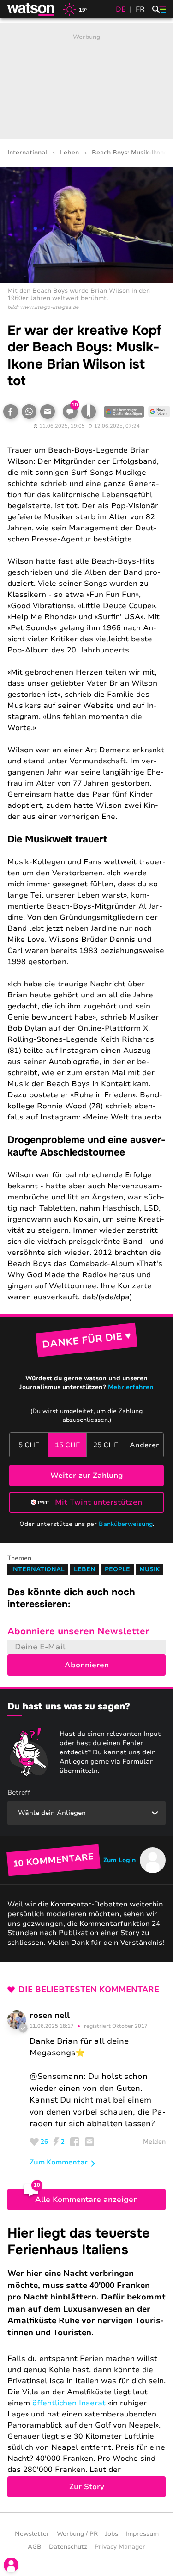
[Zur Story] (86, 2361)
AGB (35, 2547)
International (27, 153)
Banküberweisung (126, 1524)
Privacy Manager (120, 2547)
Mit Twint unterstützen (98, 1502)
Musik (149, 1569)
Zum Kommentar (59, 2162)
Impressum (142, 2534)
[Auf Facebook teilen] (11, 412)
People (117, 1569)
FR (140, 9)
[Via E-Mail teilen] (48, 412)
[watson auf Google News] (159, 412)
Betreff (19, 1792)
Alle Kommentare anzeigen (86, 2200)
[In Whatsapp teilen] (29, 412)
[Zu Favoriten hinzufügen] (89, 412)
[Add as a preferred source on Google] (124, 412)
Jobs (112, 2534)
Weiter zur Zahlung (87, 1476)
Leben (69, 153)
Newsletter (32, 2534)
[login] (11, 2565)
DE (121, 9)
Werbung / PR (77, 2534)
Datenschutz (68, 2547)
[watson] (31, 9)
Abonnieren (87, 1665)
